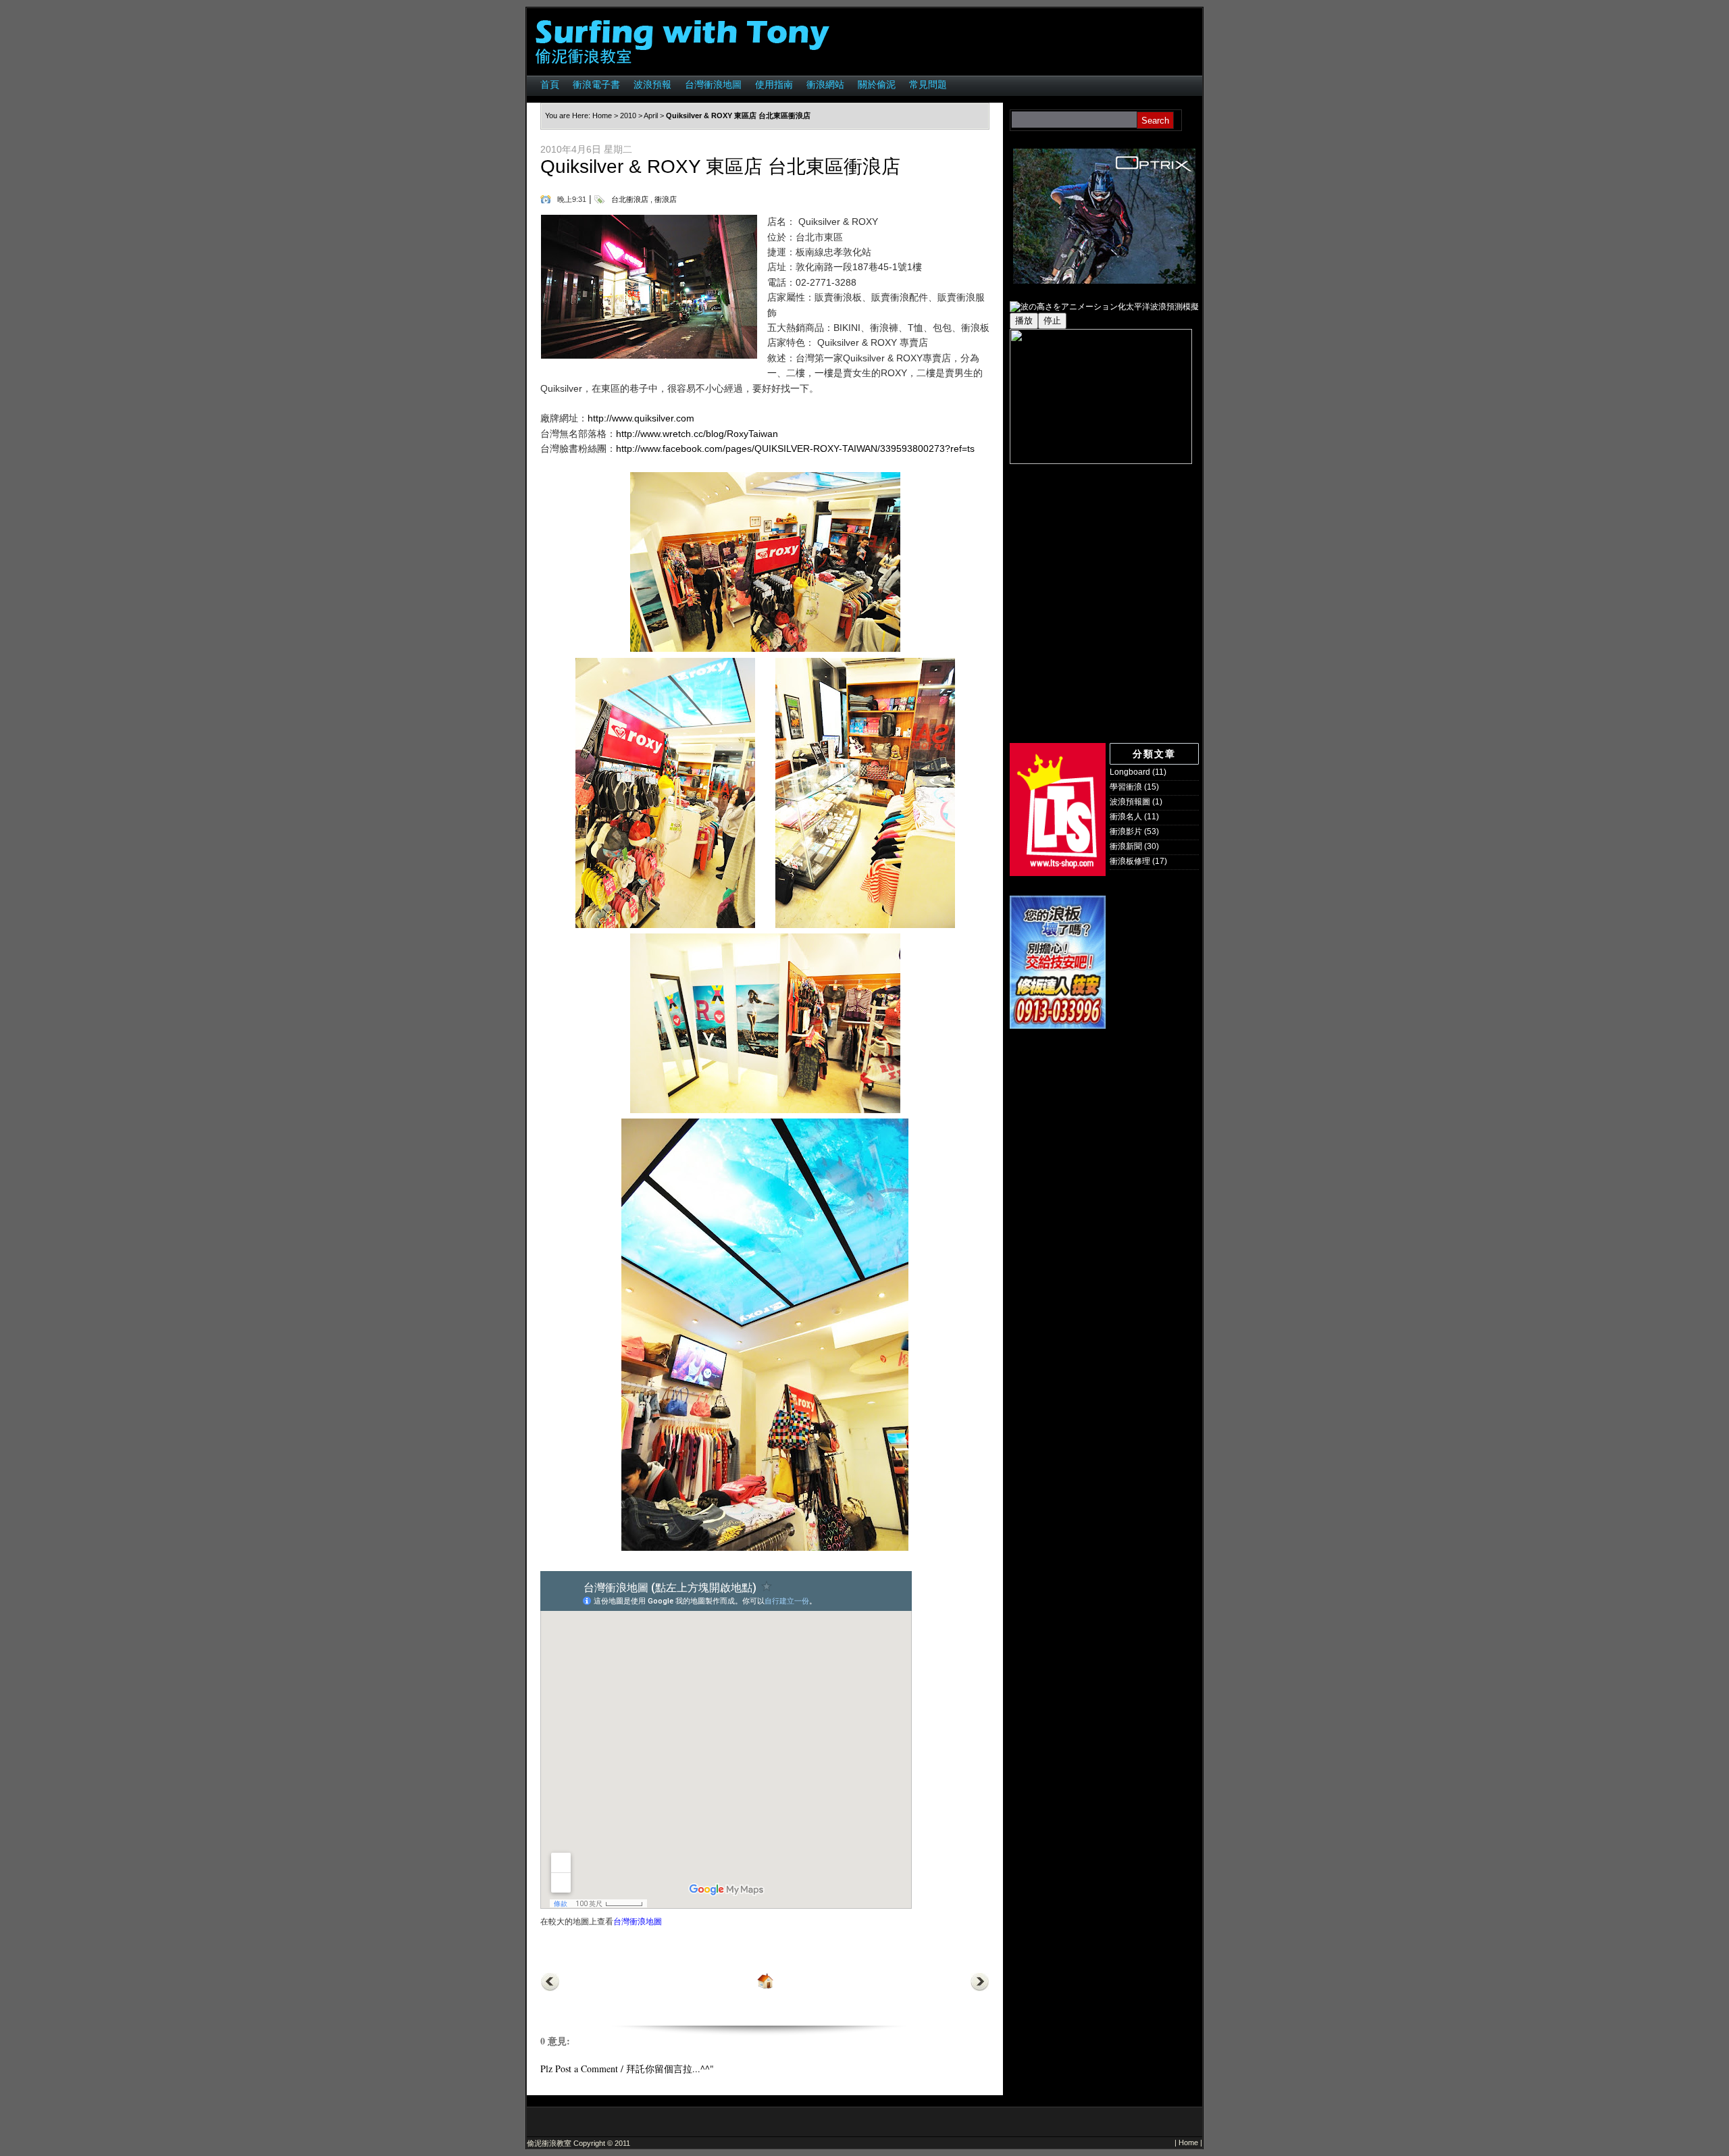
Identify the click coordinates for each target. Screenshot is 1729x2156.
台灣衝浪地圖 (713, 84)
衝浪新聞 (1126, 846)
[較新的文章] (550, 1988)
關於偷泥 (877, 84)
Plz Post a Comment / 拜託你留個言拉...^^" (627, 2069)
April (651, 115)
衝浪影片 (1126, 831)
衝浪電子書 (596, 84)
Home (602, 115)
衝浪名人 (1126, 817)
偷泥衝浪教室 (549, 2143)
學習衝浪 (1126, 787)
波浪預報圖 (1130, 802)
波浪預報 (652, 84)
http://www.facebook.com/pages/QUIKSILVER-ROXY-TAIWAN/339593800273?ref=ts (795, 448)
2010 (628, 115)
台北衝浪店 (630, 199)
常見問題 (928, 84)
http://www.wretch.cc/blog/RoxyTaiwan (697, 434)
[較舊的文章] (980, 1988)
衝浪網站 (825, 84)
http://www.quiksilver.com (641, 418)
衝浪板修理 (1130, 861)
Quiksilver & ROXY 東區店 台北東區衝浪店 (720, 166)
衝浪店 (666, 199)
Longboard (1130, 772)
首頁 (550, 84)
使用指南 (774, 84)
